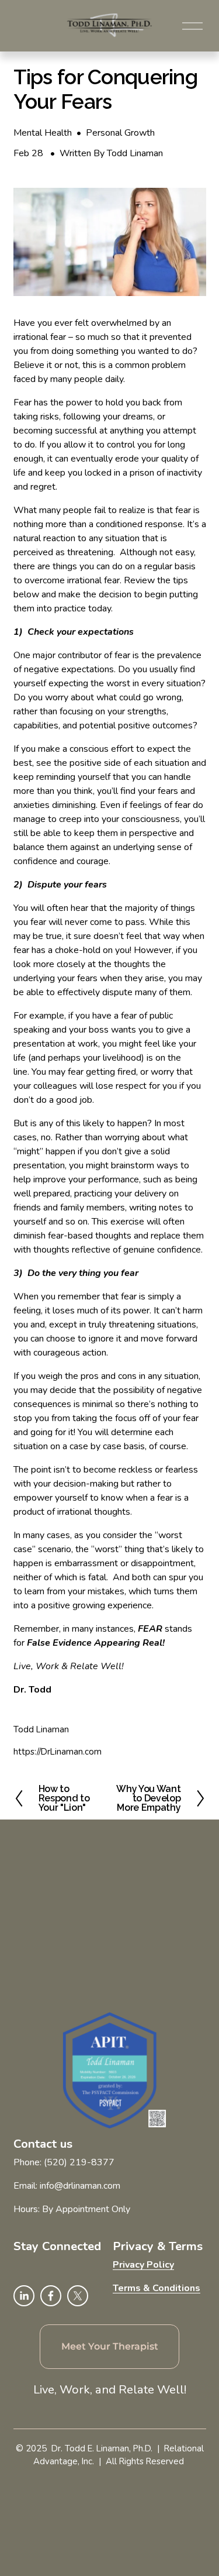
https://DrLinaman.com (58, 1752)
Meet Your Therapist (110, 2347)
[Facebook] (51, 2296)
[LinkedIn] (24, 2296)
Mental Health (43, 133)
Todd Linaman (135, 153)
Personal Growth (120, 133)
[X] (78, 2296)
